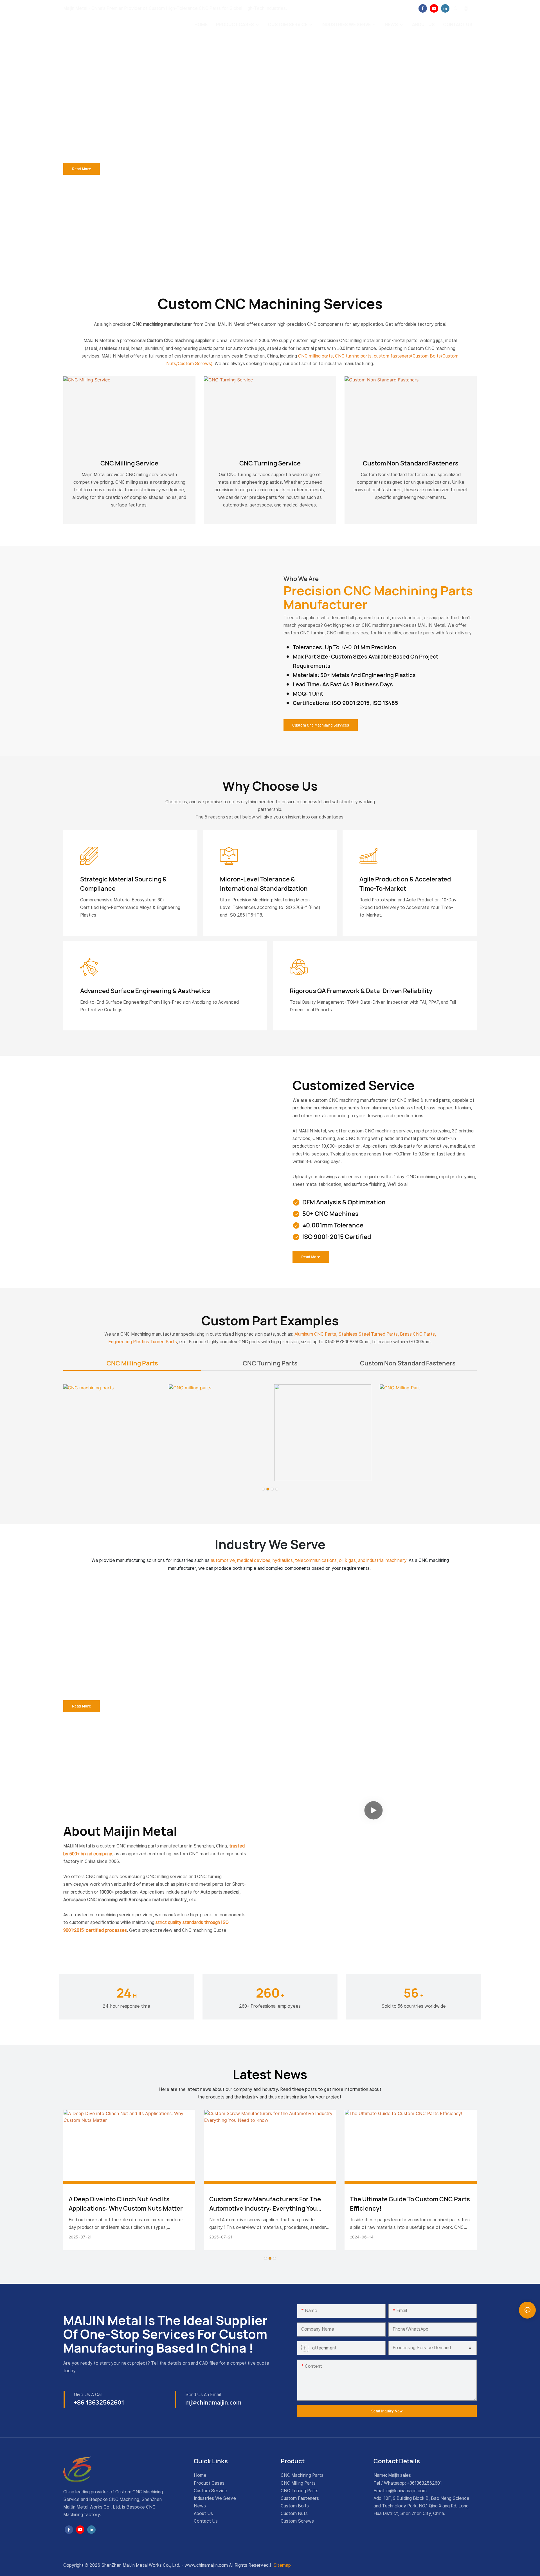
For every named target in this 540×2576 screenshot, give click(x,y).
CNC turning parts (353, 356)
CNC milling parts (315, 356)
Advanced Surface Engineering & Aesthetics (145, 991)
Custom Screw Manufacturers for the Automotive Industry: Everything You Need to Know (265, 2204)
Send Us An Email (203, 2395)
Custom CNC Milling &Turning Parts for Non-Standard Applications (159, 83)
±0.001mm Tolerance (333, 1225)
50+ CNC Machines (330, 1214)
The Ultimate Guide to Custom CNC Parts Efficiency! (410, 2204)
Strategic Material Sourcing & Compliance (123, 884)
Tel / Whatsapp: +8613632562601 (408, 2483)
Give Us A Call (88, 2395)
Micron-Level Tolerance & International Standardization (264, 884)
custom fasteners (392, 356)
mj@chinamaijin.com (407, 2491)
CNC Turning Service (270, 463)
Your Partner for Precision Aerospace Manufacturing (141, 1634)
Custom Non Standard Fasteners (411, 463)
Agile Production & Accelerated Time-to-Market (405, 884)
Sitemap (282, 2565)
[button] (263, 1489)
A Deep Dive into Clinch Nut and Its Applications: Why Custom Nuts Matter (126, 2204)
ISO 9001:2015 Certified (337, 1237)
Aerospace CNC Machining (149, 1617)
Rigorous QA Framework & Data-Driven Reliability (361, 991)
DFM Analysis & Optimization (344, 1202)
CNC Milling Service (129, 463)
